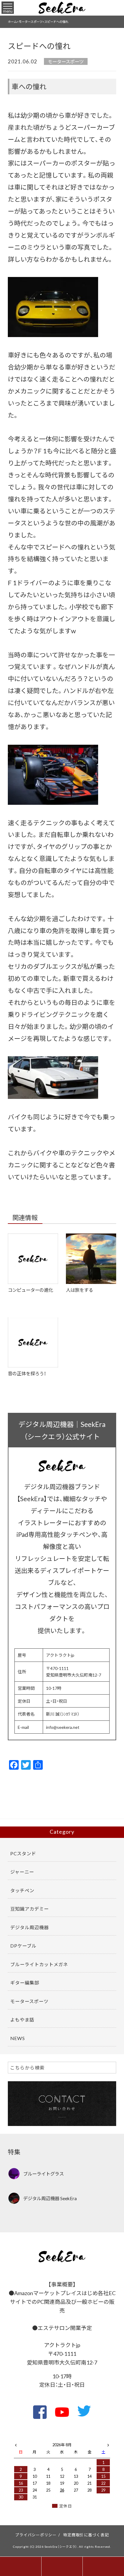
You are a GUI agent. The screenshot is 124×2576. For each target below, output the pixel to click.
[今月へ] (35, 2439)
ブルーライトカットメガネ (39, 1964)
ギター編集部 (25, 1983)
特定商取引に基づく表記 (86, 2535)
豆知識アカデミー (29, 1909)
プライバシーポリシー (36, 2535)
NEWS (18, 2038)
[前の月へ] (16, 2444)
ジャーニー (22, 1872)
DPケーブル (23, 1946)
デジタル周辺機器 (29, 1927)
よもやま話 (22, 2019)
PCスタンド (23, 1853)
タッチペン (22, 1890)
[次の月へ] (108, 2444)
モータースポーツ (66, 61)
